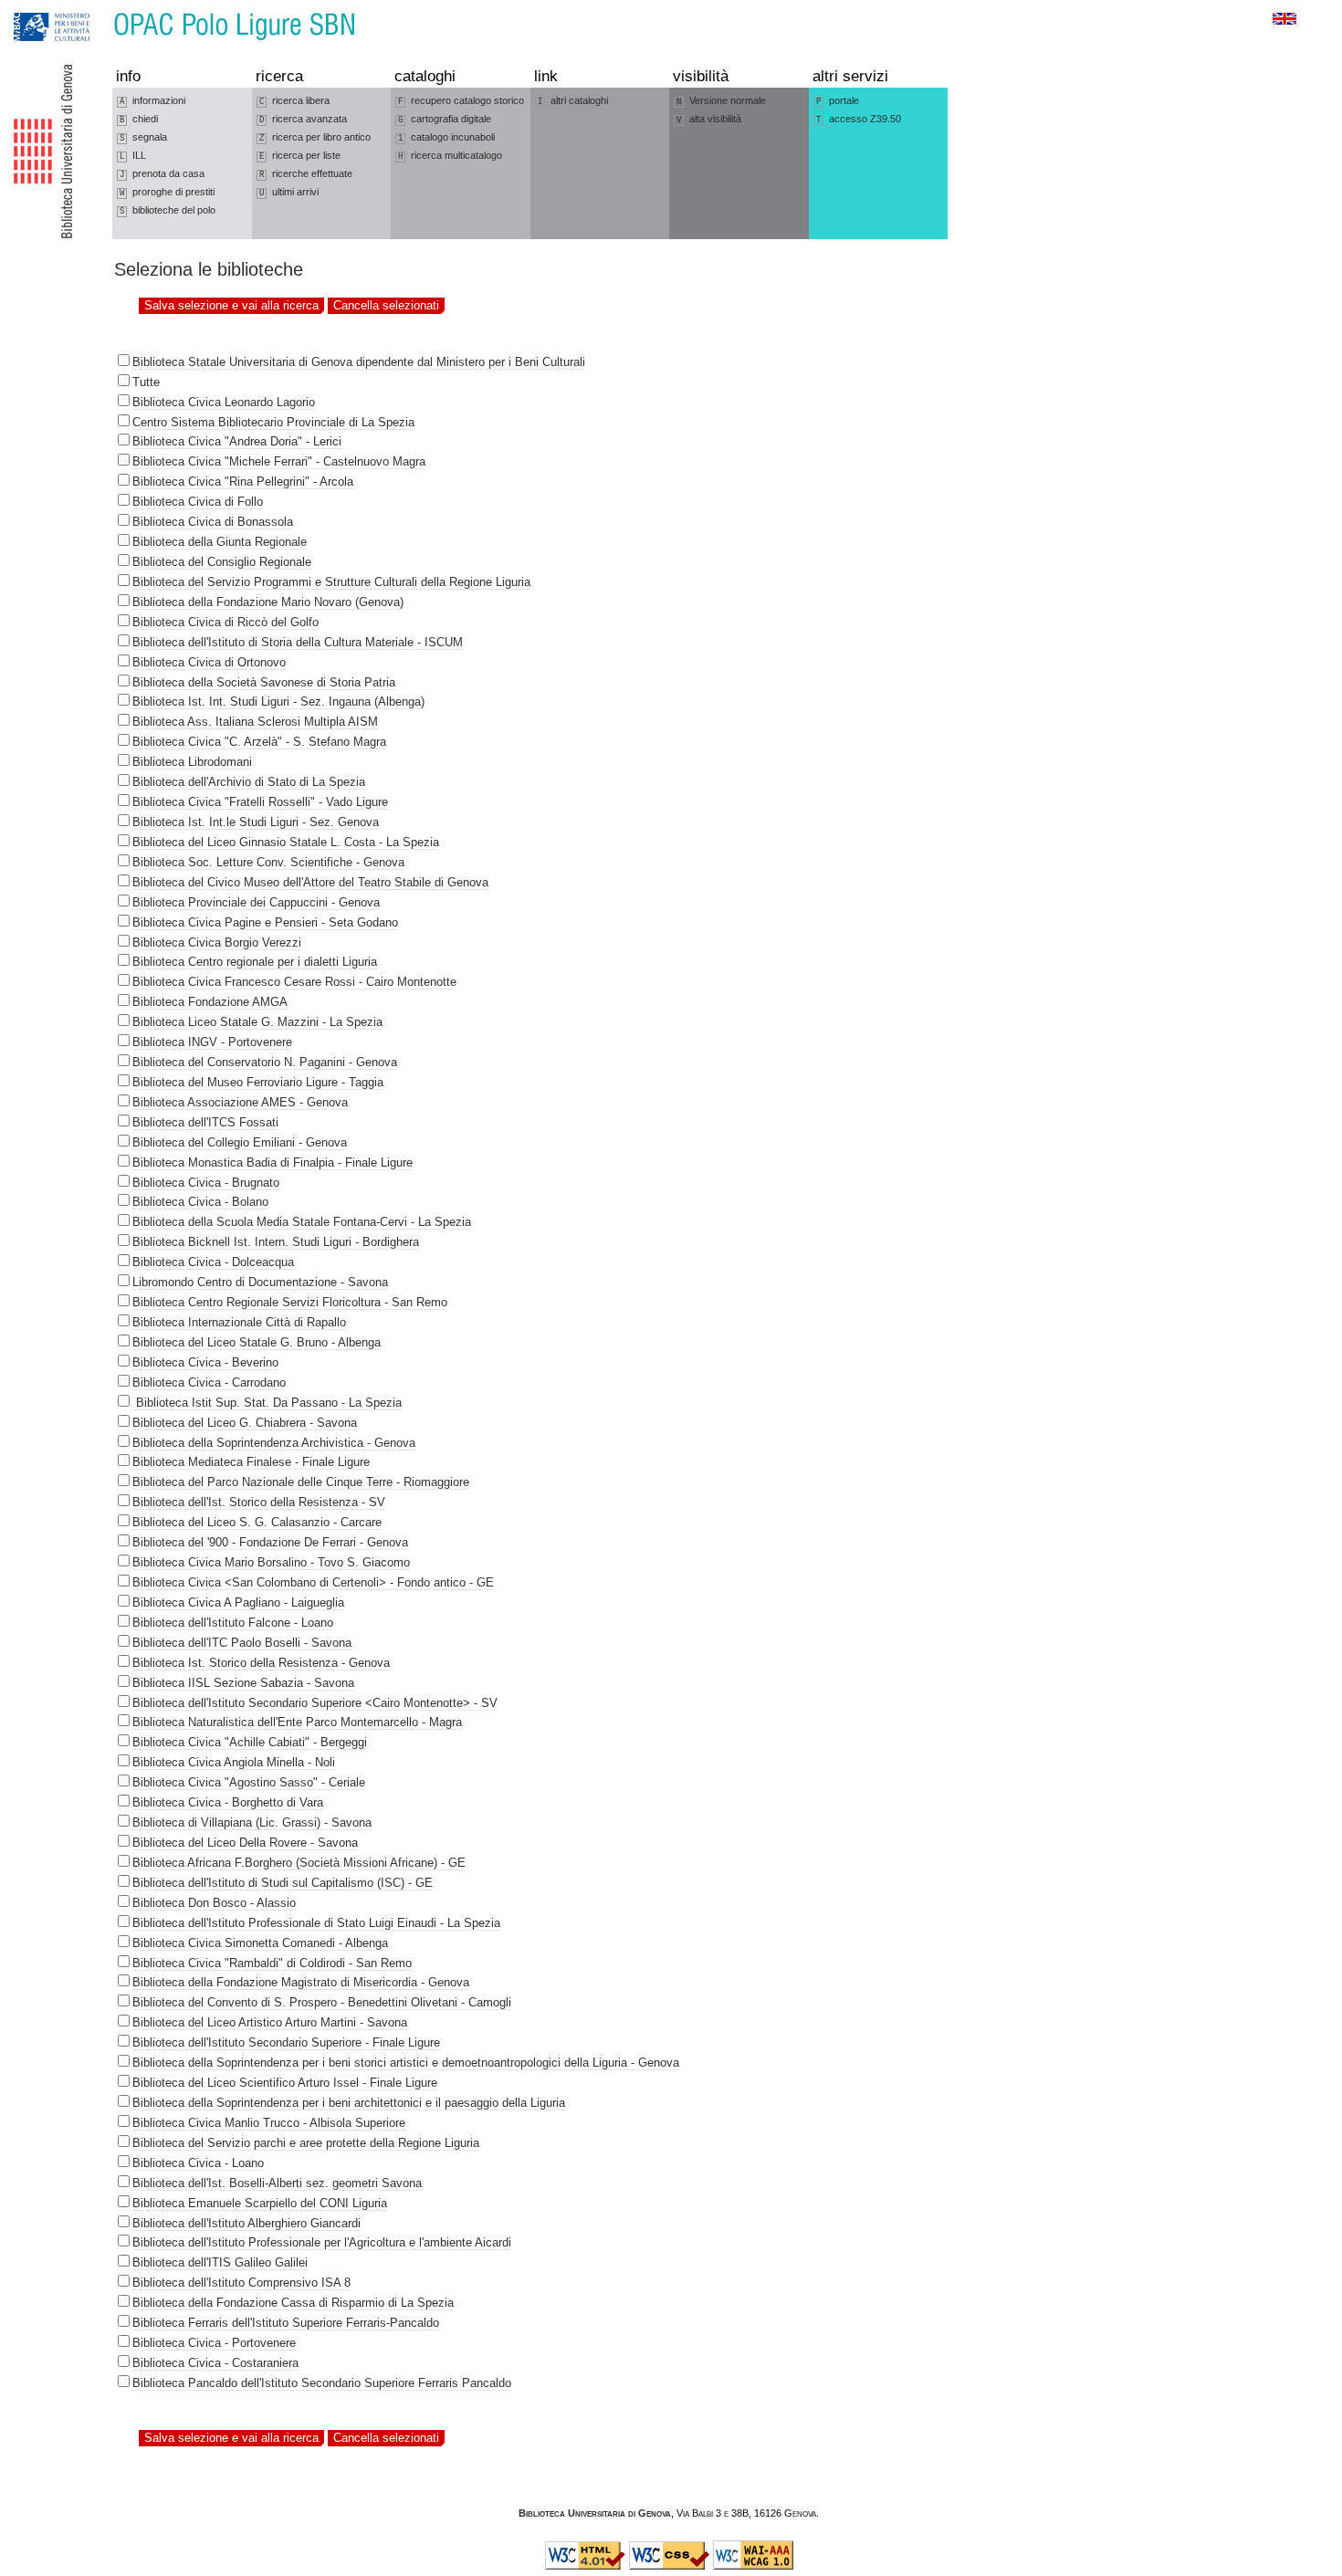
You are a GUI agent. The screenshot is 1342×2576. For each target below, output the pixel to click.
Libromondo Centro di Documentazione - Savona (260, 1282)
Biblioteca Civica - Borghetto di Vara (228, 1802)
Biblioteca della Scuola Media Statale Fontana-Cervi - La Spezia (302, 1222)
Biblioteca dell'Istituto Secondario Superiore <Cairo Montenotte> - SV (315, 1703)
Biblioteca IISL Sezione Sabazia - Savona (243, 1683)
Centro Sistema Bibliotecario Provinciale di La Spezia (273, 422)
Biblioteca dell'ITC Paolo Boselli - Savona (242, 1643)
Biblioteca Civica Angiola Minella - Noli (234, 1762)
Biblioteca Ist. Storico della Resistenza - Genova (261, 1663)
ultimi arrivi (289, 192)
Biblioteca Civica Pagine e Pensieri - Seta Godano (265, 922)
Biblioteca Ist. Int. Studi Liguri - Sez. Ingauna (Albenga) (278, 702)
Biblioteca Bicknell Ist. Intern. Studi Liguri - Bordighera (276, 1242)
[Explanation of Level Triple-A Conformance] (753, 2566)
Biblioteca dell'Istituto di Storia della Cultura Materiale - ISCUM (298, 642)
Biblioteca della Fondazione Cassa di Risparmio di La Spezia (293, 2303)
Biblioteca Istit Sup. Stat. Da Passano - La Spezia (267, 1403)
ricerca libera (294, 101)
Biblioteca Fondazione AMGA (210, 1002)
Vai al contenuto (99, 9)
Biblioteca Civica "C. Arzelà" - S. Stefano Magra (259, 742)
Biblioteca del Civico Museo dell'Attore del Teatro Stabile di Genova (310, 882)
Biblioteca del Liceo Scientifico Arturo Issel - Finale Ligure (285, 2083)
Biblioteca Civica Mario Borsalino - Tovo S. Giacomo (271, 1562)
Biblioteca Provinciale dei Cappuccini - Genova (256, 902)
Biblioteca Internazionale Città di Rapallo (239, 1322)
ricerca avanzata (303, 119)
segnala (143, 137)
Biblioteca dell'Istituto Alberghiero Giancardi (246, 2223)
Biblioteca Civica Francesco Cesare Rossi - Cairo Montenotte (294, 982)
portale (838, 101)
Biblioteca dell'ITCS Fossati (205, 1122)
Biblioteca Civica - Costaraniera (215, 2363)
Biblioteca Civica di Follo (198, 502)
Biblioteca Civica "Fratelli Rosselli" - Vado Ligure (260, 802)
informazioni (152, 101)
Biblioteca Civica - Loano (198, 2163)
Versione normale (721, 101)
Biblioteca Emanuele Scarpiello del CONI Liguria (260, 2203)
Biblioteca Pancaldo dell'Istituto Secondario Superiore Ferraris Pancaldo (322, 2383)
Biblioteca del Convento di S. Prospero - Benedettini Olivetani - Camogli (322, 2002)
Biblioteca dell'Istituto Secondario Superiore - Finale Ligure (286, 2042)
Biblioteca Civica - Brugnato (206, 1183)
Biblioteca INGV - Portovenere (212, 1042)
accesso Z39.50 (859, 119)
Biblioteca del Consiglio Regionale (222, 562)
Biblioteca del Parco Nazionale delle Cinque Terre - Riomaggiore (301, 1482)
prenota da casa (162, 174)
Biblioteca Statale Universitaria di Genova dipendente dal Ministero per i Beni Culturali (359, 362)
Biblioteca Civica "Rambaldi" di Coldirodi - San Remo (272, 1963)
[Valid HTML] (585, 2566)
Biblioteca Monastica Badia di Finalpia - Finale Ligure (273, 1162)
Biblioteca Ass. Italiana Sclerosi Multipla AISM (255, 722)
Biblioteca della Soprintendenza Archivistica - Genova (274, 1443)
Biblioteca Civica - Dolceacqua (213, 1262)
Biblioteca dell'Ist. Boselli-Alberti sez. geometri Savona (277, 2183)
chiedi (139, 119)
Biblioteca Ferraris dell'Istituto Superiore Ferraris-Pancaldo (286, 2323)
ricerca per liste (300, 156)
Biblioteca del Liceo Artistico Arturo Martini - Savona (270, 2022)
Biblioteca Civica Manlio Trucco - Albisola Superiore (269, 2123)
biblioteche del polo (168, 210)
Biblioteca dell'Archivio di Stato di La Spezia (249, 782)
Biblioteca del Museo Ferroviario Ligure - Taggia (258, 1082)
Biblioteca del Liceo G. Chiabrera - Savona (245, 1423)
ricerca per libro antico (315, 137)
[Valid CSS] (669, 2566)
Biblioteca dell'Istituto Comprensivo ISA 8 (241, 2283)
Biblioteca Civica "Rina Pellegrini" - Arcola (243, 482)
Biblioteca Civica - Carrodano (209, 1382)
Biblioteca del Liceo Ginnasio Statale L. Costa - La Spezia (286, 842)
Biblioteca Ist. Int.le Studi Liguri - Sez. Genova (256, 822)
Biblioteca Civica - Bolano (200, 1202)
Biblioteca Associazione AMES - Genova (240, 1102)
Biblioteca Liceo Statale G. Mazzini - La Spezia (257, 1022)
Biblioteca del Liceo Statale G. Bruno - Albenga (257, 1342)
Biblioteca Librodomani (192, 762)
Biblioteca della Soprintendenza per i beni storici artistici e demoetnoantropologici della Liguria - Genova (406, 2063)
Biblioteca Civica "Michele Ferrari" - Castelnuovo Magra (279, 461)
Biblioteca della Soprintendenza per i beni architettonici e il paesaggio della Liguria (349, 2103)
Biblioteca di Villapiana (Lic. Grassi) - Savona (252, 1822)
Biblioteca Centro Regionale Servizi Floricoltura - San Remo (290, 1302)
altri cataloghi (573, 101)
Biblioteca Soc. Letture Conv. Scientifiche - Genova (268, 862)
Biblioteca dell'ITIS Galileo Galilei (220, 2262)
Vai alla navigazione (34, 9)
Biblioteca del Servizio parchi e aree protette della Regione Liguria (306, 2143)
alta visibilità (709, 119)
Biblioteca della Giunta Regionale (220, 542)
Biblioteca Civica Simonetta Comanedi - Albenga (260, 1943)
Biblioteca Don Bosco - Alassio (214, 1903)
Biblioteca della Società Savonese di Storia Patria (264, 682)
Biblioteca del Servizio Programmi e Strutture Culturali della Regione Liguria (331, 582)
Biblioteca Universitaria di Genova (595, 2513)
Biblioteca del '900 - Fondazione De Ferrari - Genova (270, 1542)
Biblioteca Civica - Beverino (205, 1362)
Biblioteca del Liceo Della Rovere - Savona (245, 1843)
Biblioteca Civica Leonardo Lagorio (224, 402)
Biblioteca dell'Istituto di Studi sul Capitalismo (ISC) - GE (283, 1883)
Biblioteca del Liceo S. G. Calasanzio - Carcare (257, 1522)
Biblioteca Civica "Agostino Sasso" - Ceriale (249, 1782)
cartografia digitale (445, 119)
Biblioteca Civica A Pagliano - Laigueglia (238, 1602)
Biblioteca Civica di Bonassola (213, 522)
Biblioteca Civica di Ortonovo (209, 662)
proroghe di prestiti (167, 192)
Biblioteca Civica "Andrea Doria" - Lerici (237, 441)
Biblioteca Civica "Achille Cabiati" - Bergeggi (250, 1742)
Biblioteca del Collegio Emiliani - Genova (240, 1142)
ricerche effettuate (306, 174)
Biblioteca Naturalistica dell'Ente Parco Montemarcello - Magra (297, 1722)
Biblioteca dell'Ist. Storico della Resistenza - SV (259, 1502)
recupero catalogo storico (461, 101)
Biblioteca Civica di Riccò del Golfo (225, 622)
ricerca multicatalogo (450, 156)
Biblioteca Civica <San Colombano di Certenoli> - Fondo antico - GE (313, 1582)
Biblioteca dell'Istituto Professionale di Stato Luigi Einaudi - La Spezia (316, 1923)
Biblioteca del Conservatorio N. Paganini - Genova (265, 1062)
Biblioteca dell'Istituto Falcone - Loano (233, 1623)
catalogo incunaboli (446, 137)
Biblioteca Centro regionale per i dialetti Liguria (255, 962)
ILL (133, 156)
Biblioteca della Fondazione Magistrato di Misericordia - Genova (301, 1982)
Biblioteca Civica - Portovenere (214, 2343)
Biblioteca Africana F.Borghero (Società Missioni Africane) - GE (299, 1863)
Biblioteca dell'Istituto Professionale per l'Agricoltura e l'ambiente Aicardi (322, 2242)
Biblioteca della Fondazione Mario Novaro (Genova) (268, 602)
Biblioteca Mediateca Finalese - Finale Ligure (251, 1462)
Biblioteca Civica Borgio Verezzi (217, 942)
